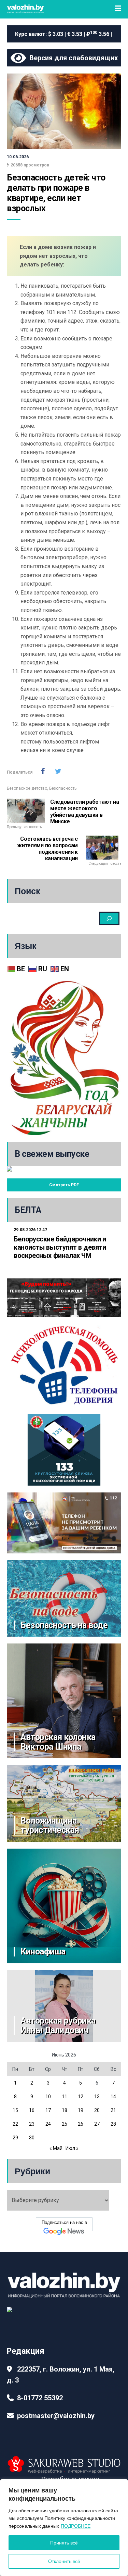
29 (15, 2138)
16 (32, 2110)
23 (32, 2124)
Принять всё (64, 2543)
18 (65, 2110)
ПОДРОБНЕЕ (76, 2526)
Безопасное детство (27, 788)
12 (81, 2097)
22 (15, 2124)
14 (113, 2097)
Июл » (72, 2148)
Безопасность (63, 788)
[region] (64, 2528)
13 (97, 2097)
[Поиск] (109, 918)
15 (15, 2110)
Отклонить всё (64, 2561)
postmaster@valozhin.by (56, 2416)
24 (48, 2124)
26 (81, 2124)
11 (65, 2097)
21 (113, 2110)
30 (32, 2138)
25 (65, 2124)
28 (113, 2124)
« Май (56, 2148)
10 (48, 2097)
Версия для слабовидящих (72, 58)
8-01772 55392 (40, 2398)
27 (97, 2124)
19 (81, 2110)
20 (97, 2110)
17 (48, 2110)
